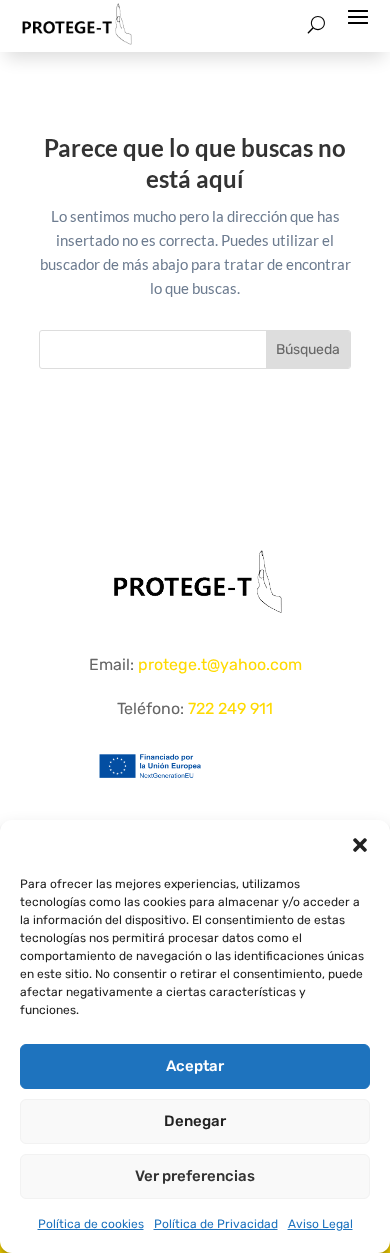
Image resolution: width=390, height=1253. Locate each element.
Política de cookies (91, 1224)
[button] (360, 845)
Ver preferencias (195, 1176)
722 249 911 (230, 708)
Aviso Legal (320, 1224)
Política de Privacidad (216, 1224)
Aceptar (195, 1066)
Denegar (195, 1121)
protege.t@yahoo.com (220, 664)
